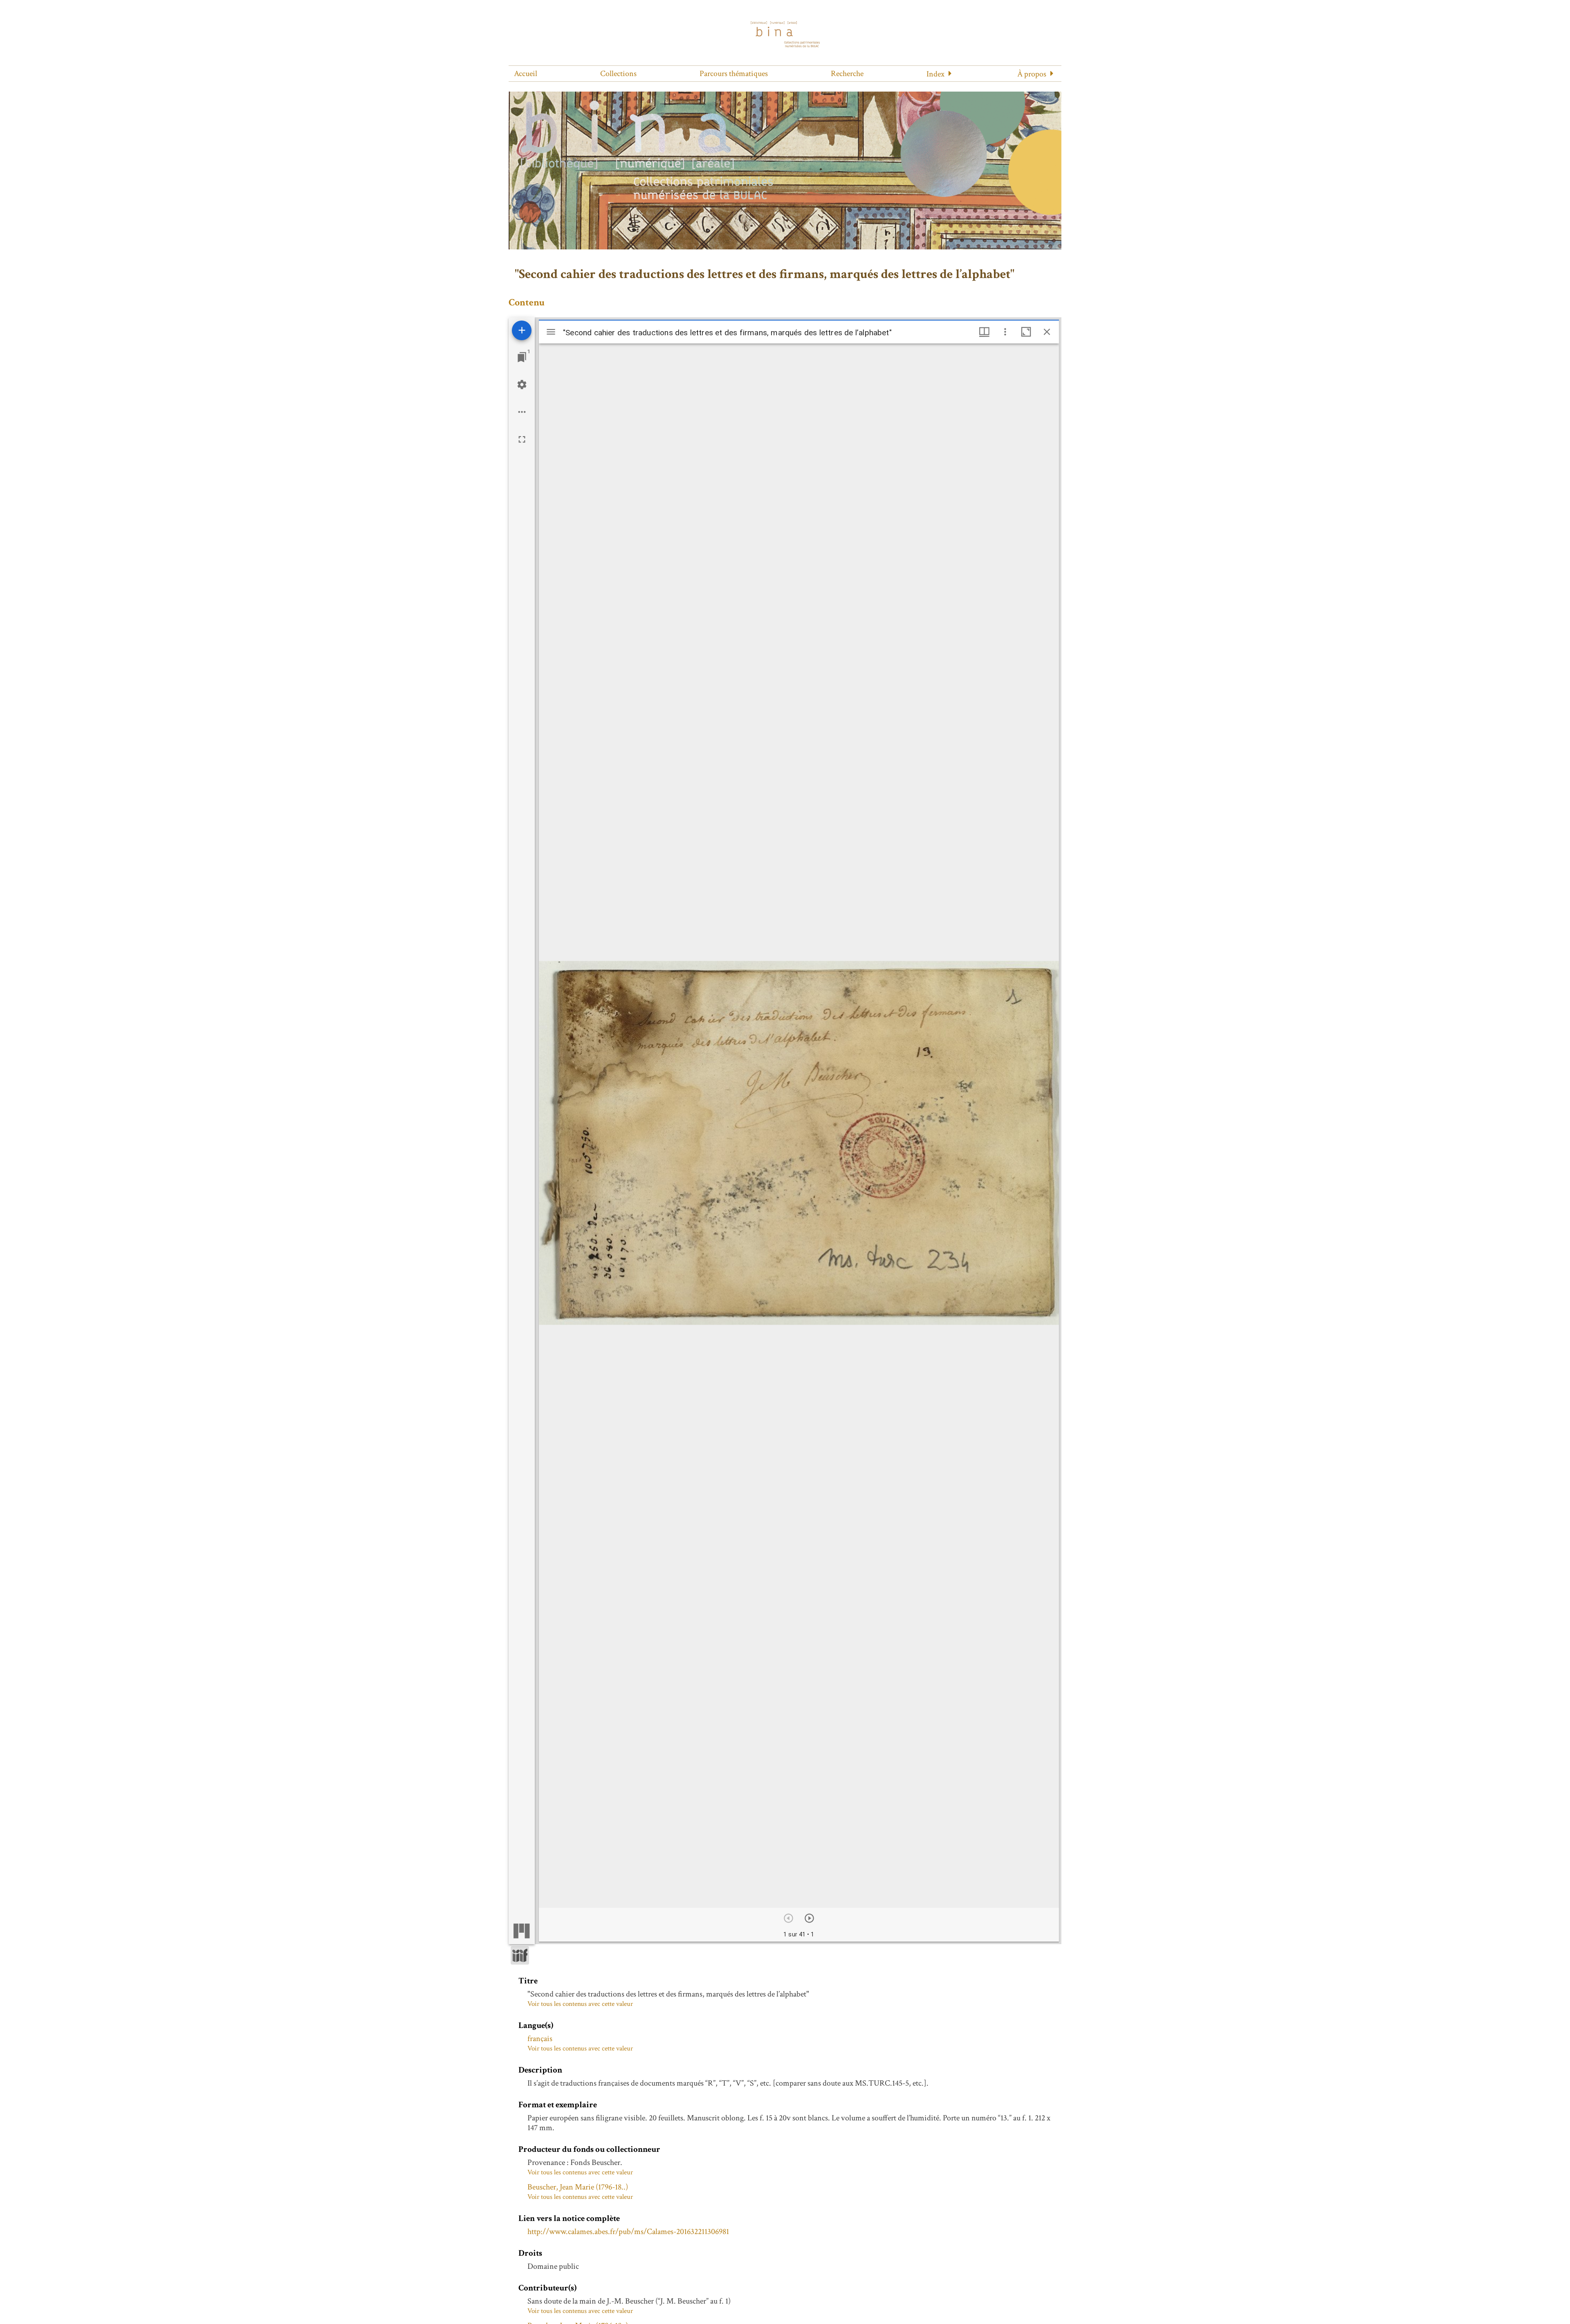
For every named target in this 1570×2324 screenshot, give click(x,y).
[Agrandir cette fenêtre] (1026, 332)
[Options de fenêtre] (984, 332)
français (540, 2039)
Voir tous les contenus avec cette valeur (580, 2004)
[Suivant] (809, 1918)
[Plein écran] (522, 439)
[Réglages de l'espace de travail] (522, 385)
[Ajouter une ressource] (522, 330)
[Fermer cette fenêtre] (1047, 332)
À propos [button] (1032, 74)
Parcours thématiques (734, 74)
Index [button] (935, 74)
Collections (618, 74)
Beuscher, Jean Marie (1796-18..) (578, 2187)
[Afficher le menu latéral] (551, 332)
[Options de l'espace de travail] (522, 412)
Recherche (847, 74)
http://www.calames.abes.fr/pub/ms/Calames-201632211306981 (628, 2232)
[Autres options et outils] (1005, 332)
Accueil (526, 74)
